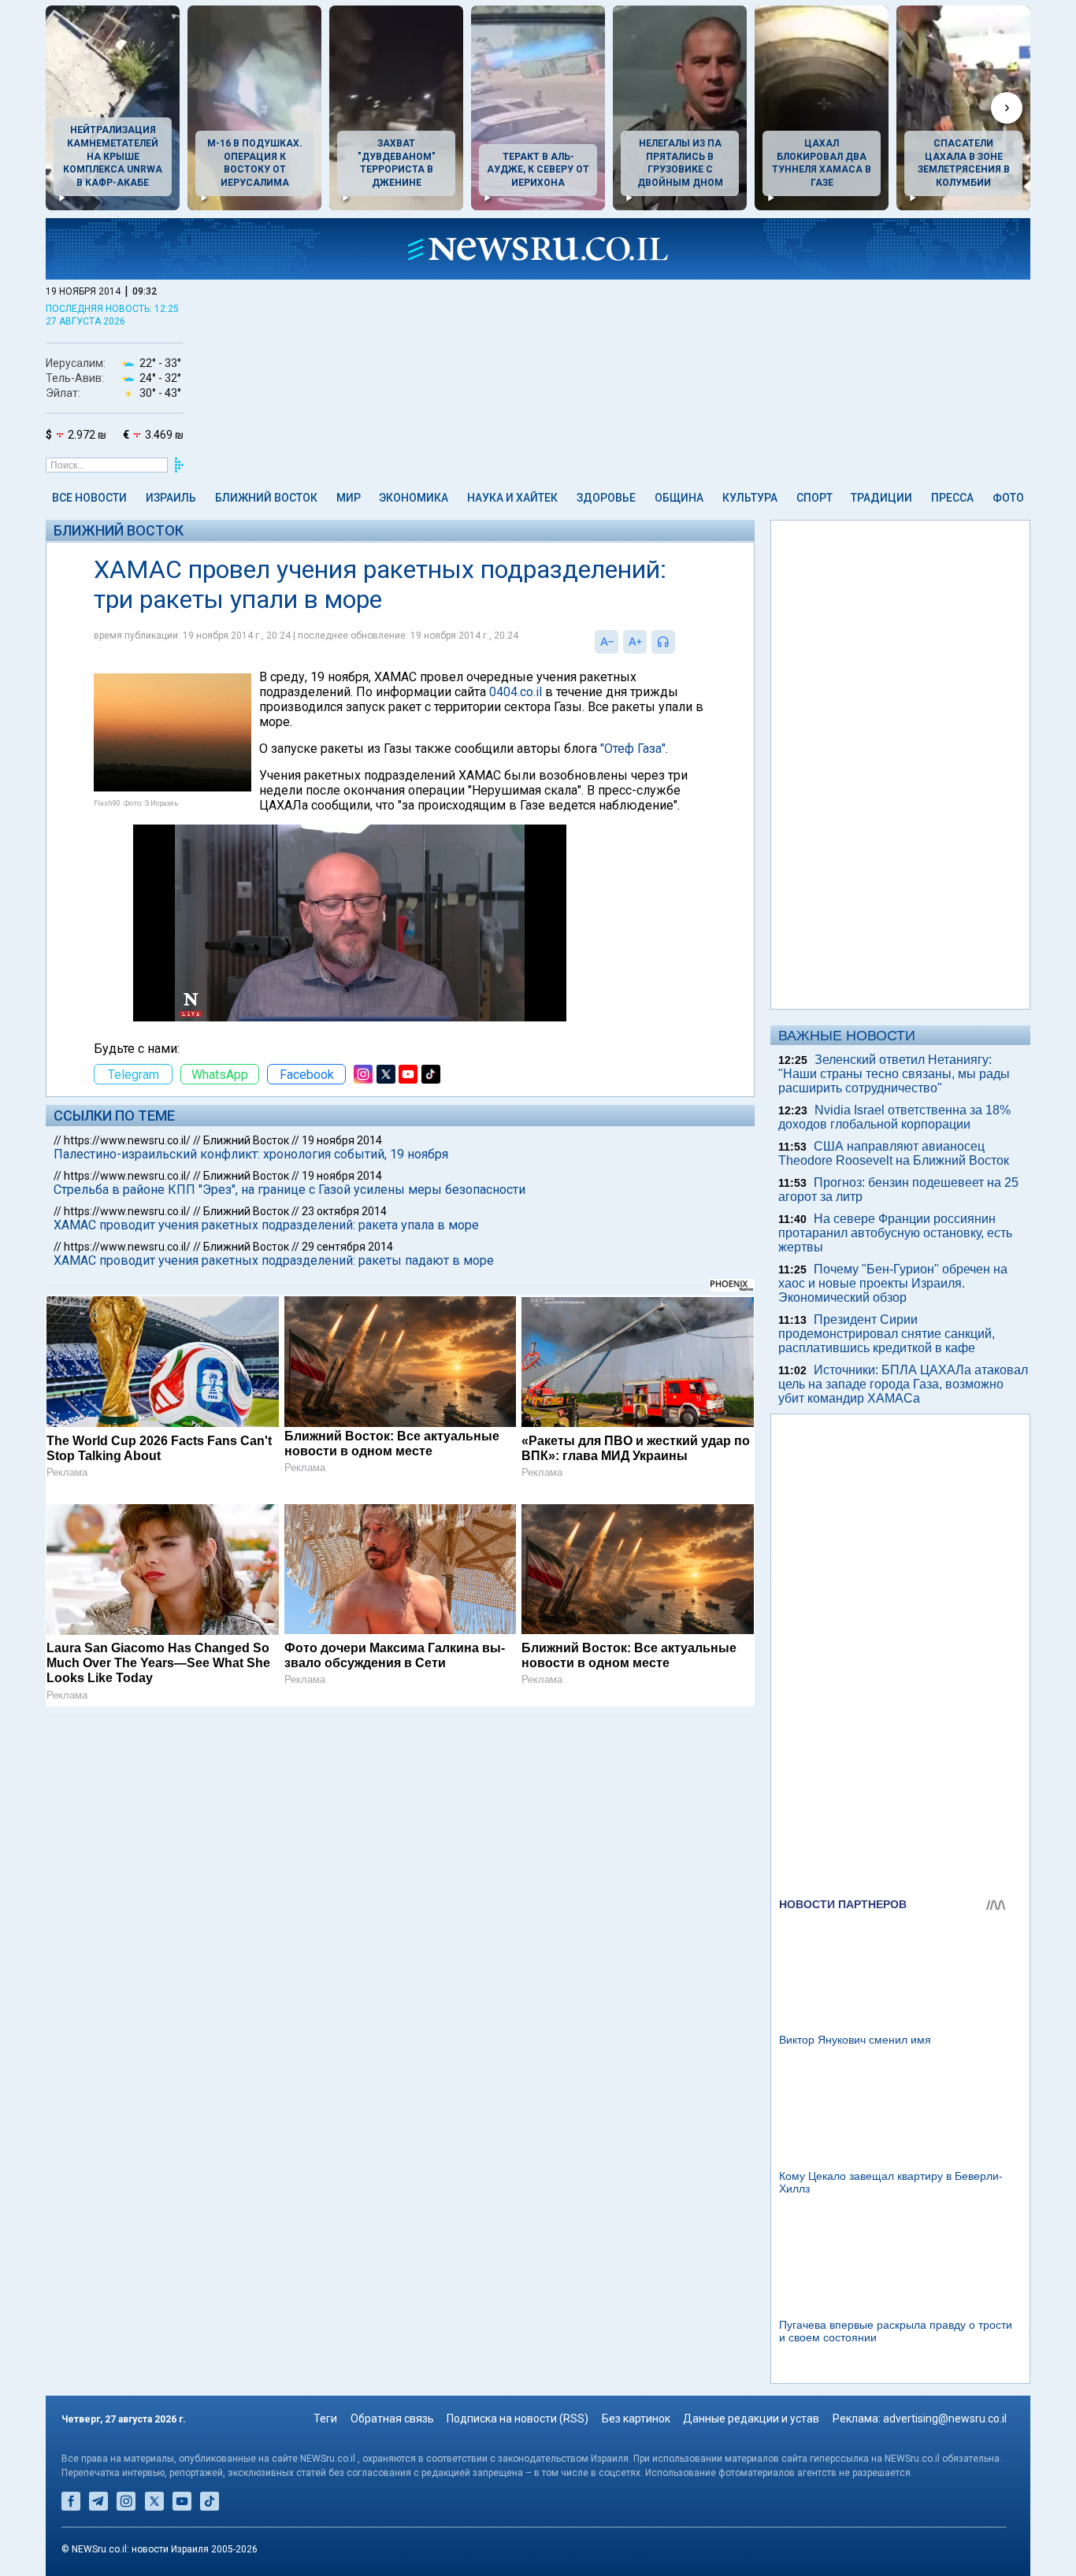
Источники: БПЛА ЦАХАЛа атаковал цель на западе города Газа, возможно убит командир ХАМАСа (903, 1384)
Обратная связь (392, 2418)
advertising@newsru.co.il (945, 2418)
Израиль (171, 498)
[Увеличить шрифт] (635, 642)
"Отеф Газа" (633, 749)
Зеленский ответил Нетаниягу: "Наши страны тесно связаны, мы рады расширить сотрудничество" (894, 1074)
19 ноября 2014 (342, 1140)
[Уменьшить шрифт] (607, 642)
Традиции (881, 498)
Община (679, 498)
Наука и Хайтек (512, 498)
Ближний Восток (266, 498)
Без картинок (636, 2418)
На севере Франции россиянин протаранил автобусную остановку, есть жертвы (895, 1233)
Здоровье (606, 498)
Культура (750, 498)
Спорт (814, 498)
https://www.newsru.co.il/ (127, 1140)
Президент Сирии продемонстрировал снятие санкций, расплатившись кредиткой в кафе (887, 1334)
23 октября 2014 (344, 1211)
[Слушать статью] (679, 642)
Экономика (414, 498)
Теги (325, 2418)
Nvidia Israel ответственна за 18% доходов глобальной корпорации (894, 1117)
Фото (1008, 498)
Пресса (952, 498)
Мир (349, 498)
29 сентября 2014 (347, 1247)
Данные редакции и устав (751, 2418)
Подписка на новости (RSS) (518, 2418)
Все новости (89, 498)
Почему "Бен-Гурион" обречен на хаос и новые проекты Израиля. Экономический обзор (893, 1283)
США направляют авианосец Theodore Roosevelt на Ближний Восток (894, 1153)
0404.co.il (516, 692)
